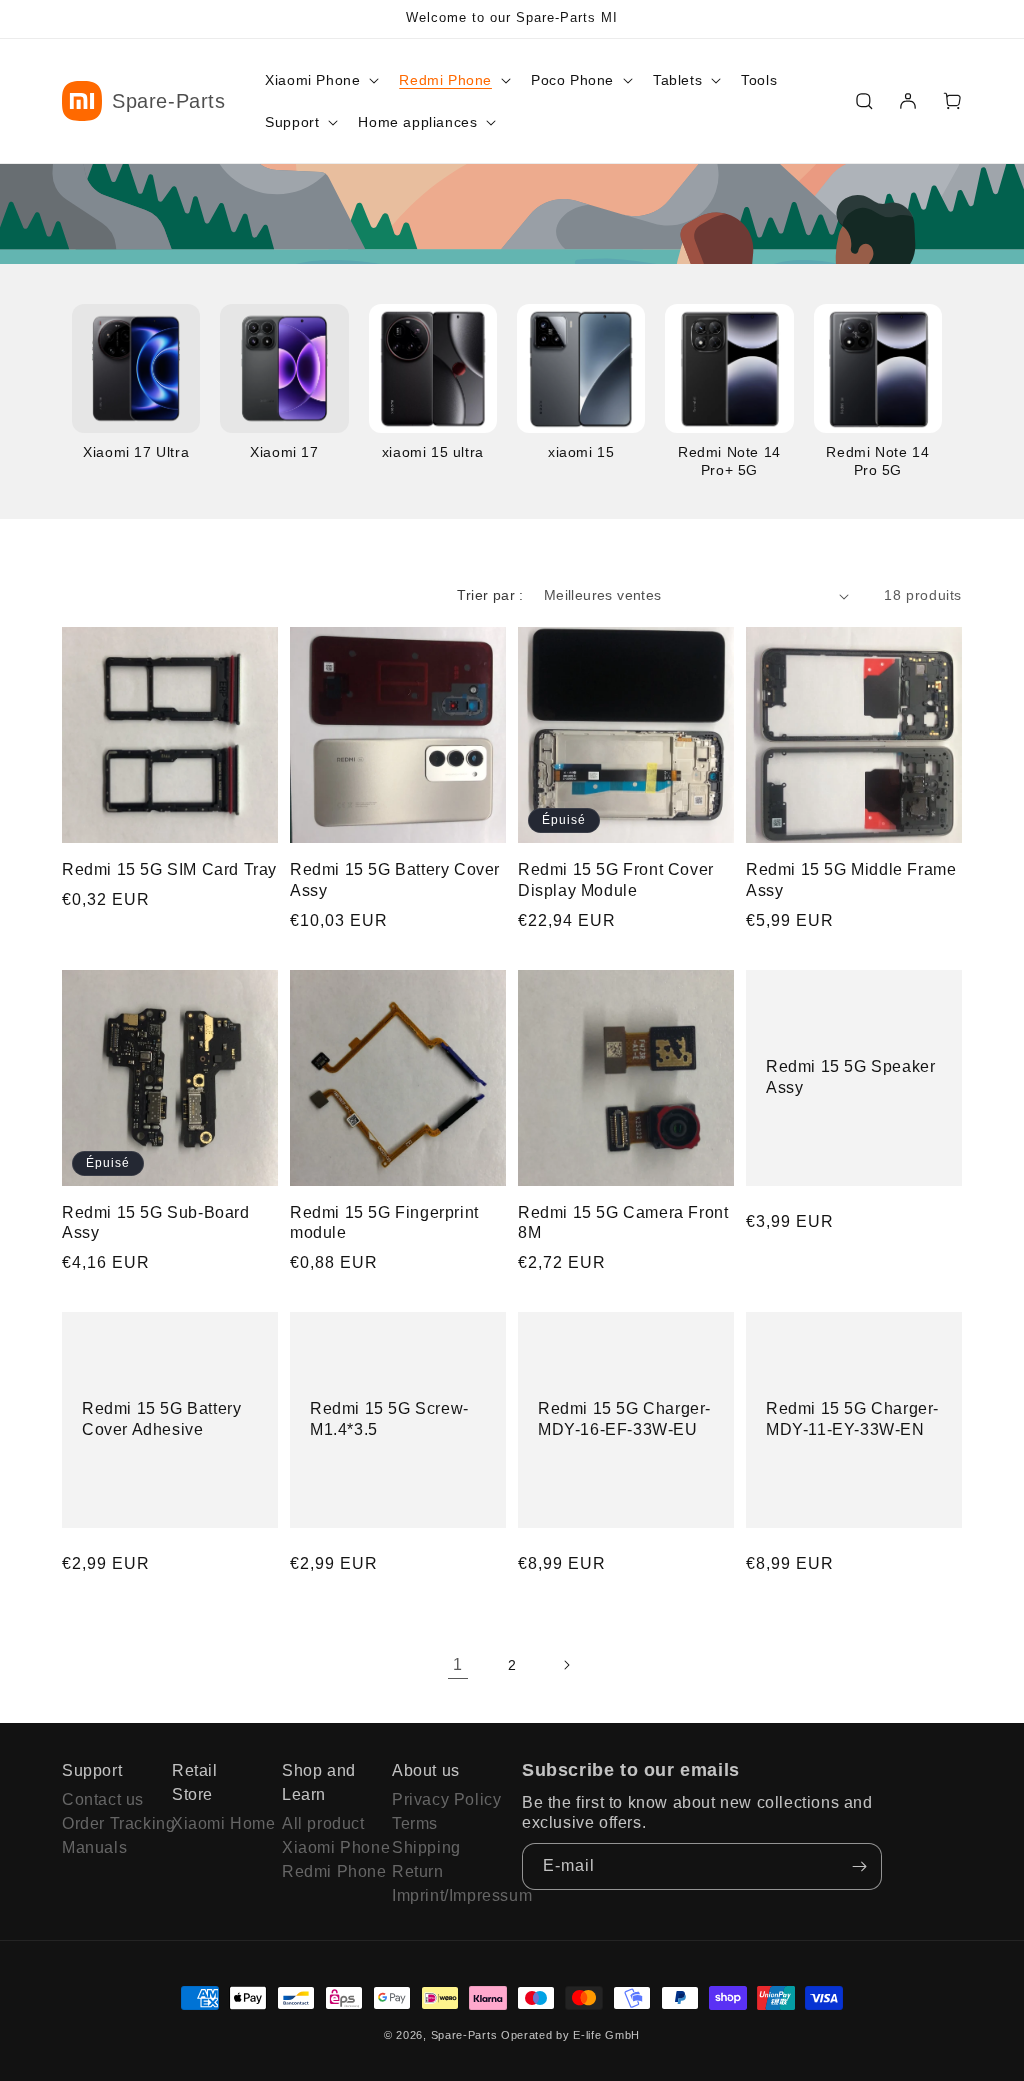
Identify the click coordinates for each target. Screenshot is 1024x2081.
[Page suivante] (566, 1665)
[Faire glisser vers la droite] (947, 392)
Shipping (426, 1847)
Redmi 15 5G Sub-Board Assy (156, 1223)
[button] (320, 80)
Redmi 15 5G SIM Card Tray (169, 869)
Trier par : (490, 595)
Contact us (103, 1799)
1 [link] (458, 1664)
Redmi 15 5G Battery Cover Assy (395, 880)
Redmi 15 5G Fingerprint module (384, 1223)
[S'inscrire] (859, 1866)
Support (92, 1770)
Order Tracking (107, 1823)
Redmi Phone (327, 1871)
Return (418, 1871)
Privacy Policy (437, 1799)
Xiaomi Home (217, 1823)
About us (426, 1770)
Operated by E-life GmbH (570, 2035)
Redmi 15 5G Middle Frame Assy (851, 880)
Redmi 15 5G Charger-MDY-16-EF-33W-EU (624, 1419)
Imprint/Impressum (437, 1895)
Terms (415, 1823)
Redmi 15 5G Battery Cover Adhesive (161, 1419)
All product (323, 1823)
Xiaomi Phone (327, 1847)
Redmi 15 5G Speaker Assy (850, 1077)
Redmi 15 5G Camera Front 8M (623, 1223)
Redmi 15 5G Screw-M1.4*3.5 (389, 1419)
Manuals (94, 1847)
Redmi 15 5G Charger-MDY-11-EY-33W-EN (852, 1419)
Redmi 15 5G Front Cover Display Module (616, 880)
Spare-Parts (464, 2035)
